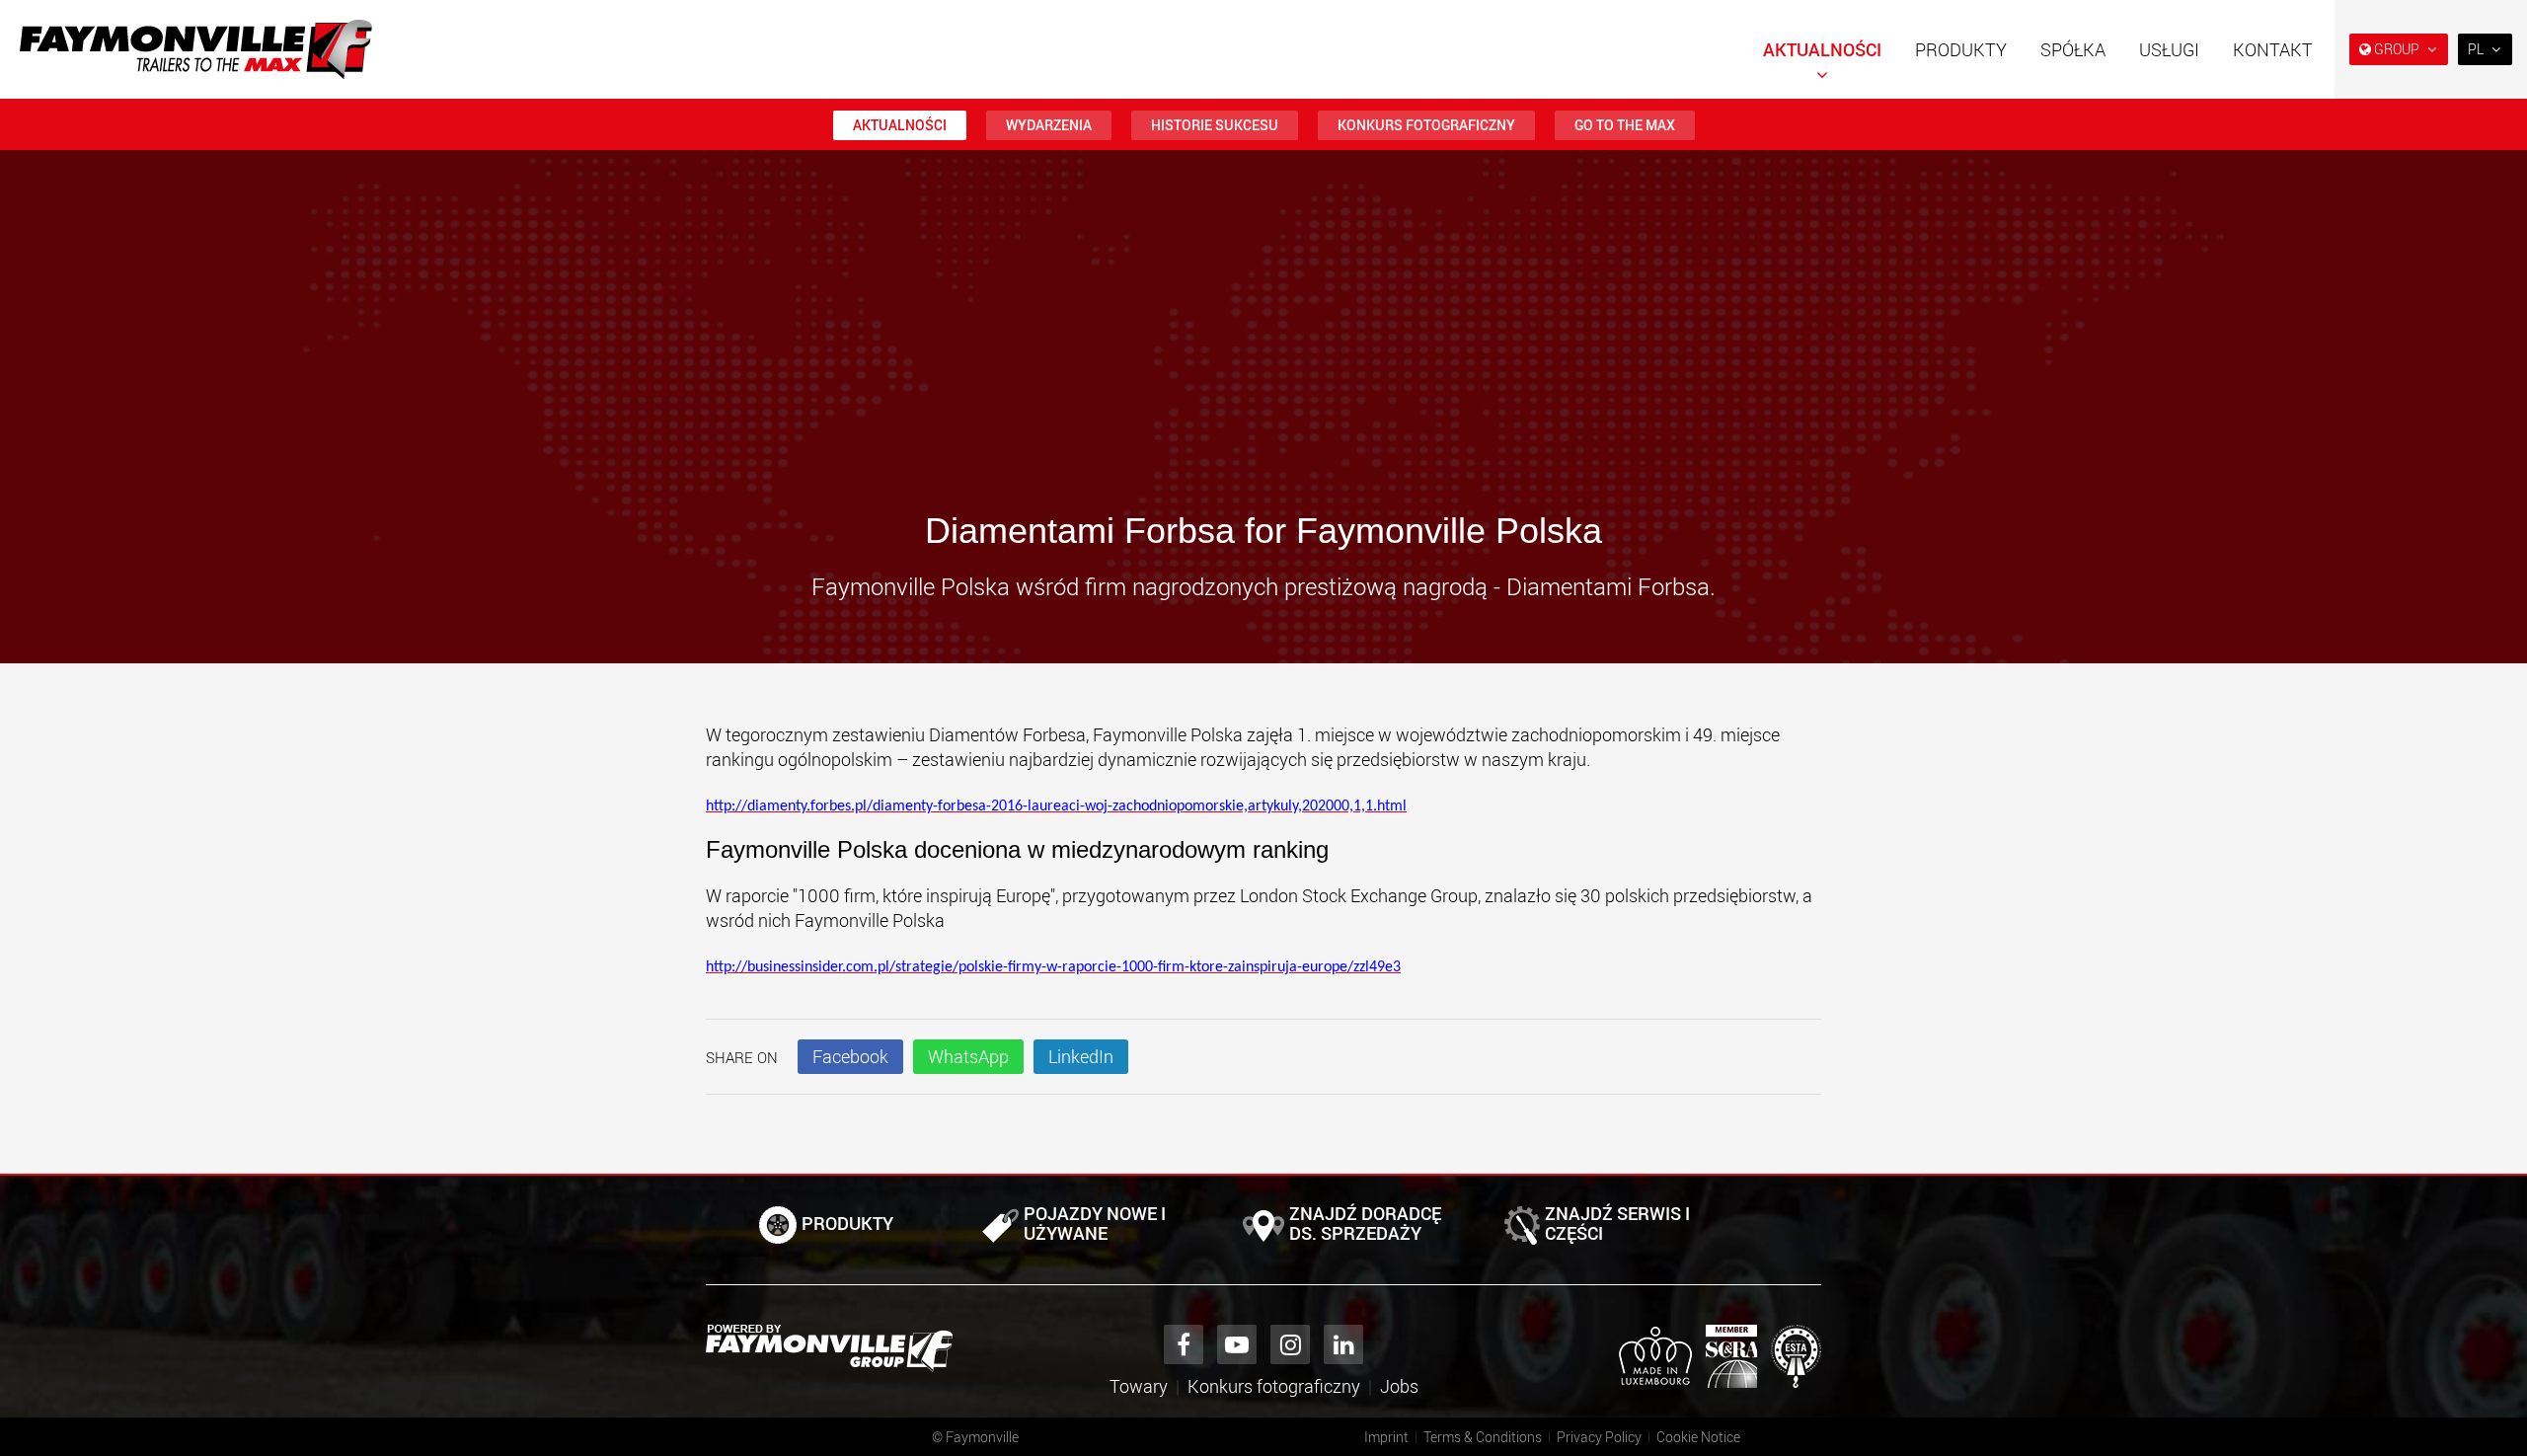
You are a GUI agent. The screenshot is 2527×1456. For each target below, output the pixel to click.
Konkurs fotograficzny (1426, 125)
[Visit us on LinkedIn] (1343, 1344)
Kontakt (2273, 49)
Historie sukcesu (1215, 125)
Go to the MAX (1625, 125)
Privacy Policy (1599, 1437)
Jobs (1399, 1386)
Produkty (1961, 49)
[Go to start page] (196, 49)
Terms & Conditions (1483, 1437)
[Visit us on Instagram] (1290, 1344)
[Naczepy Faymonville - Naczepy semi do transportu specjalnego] (829, 1348)
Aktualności (1822, 49)
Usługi (2169, 49)
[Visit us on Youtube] (1237, 1344)
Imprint (1386, 1437)
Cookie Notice (1698, 1437)
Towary (1139, 1386)
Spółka (2073, 49)
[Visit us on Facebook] (1184, 1344)
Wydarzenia (1049, 125)
